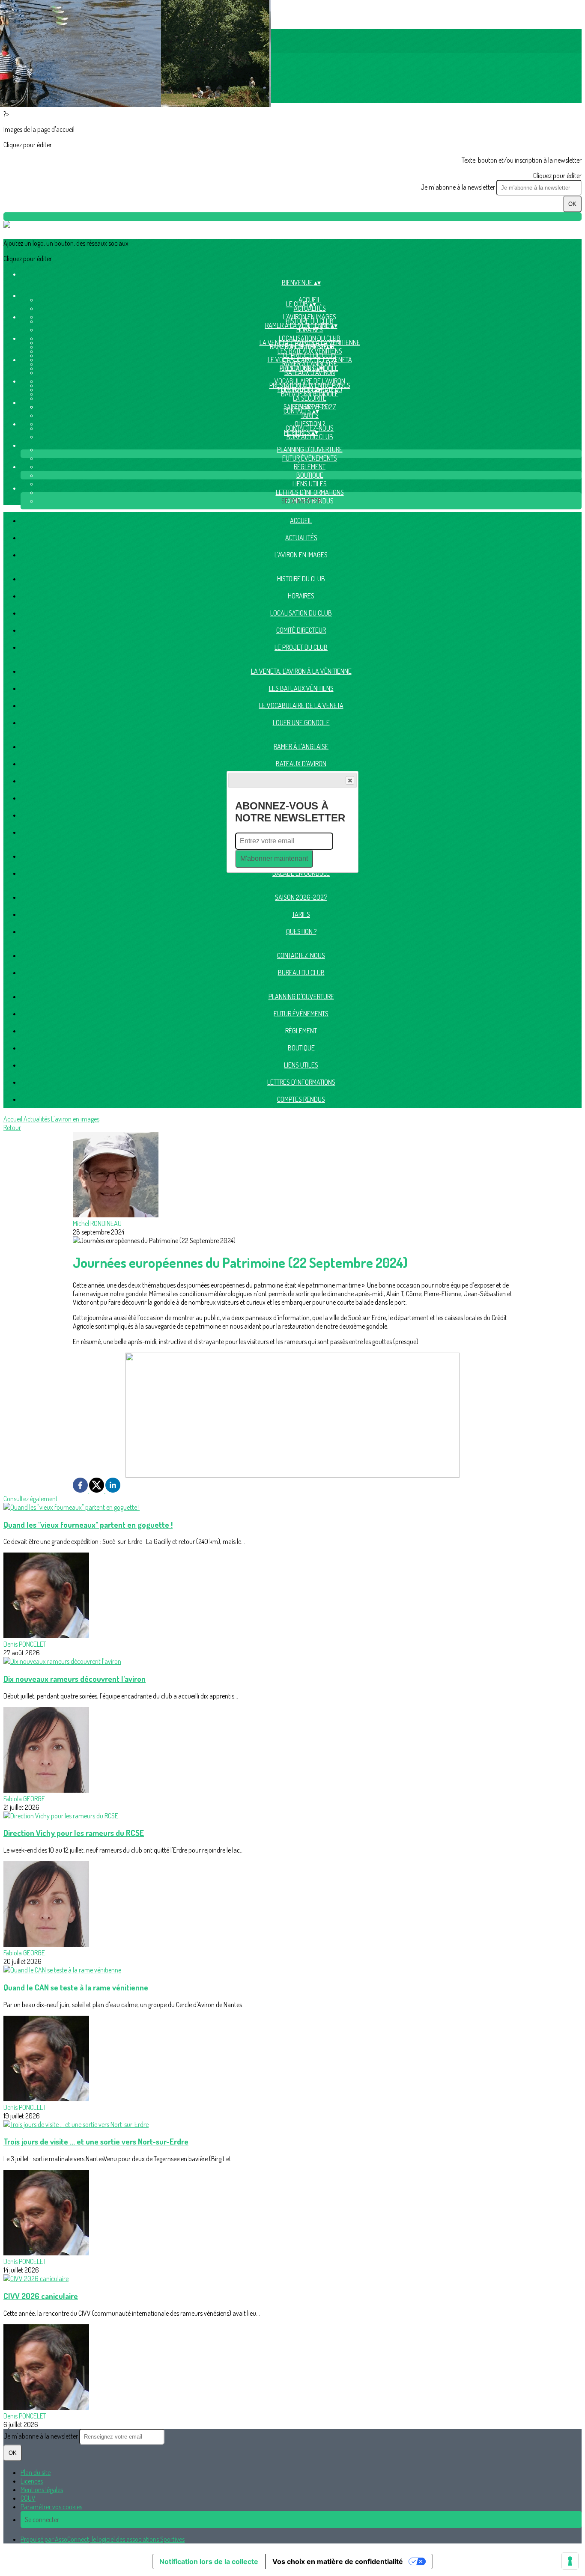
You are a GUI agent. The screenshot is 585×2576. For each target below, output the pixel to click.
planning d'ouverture (310, 449)
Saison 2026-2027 (301, 897)
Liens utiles (310, 484)
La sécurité (310, 398)
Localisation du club (301, 613)
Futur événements (310, 458)
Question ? (301, 931)
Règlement (310, 467)
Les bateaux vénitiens (310, 351)
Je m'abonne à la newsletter (458, 187)
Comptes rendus (301, 1099)
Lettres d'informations (310, 492)
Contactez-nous (301, 955)
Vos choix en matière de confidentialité (338, 2561)
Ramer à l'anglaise (301, 747)
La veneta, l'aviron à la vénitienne (301, 671)
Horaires (310, 330)
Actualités (310, 308)
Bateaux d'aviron (310, 372)
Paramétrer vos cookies (51, 2507)
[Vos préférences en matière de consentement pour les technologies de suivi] (570, 2561)
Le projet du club (301, 647)
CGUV (28, 2498)
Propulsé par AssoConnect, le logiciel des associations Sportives (103, 2539)
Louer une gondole (301, 723)
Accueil (301, 521)
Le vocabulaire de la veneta (301, 705)
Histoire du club (301, 579)
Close (350, 780)
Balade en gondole (310, 394)
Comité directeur (301, 630)
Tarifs (310, 415)
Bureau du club (310, 437)
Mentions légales (42, 2490)
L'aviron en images (301, 555)
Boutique (310, 475)
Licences (32, 2481)
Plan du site (36, 2472)
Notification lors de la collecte (209, 2561)
